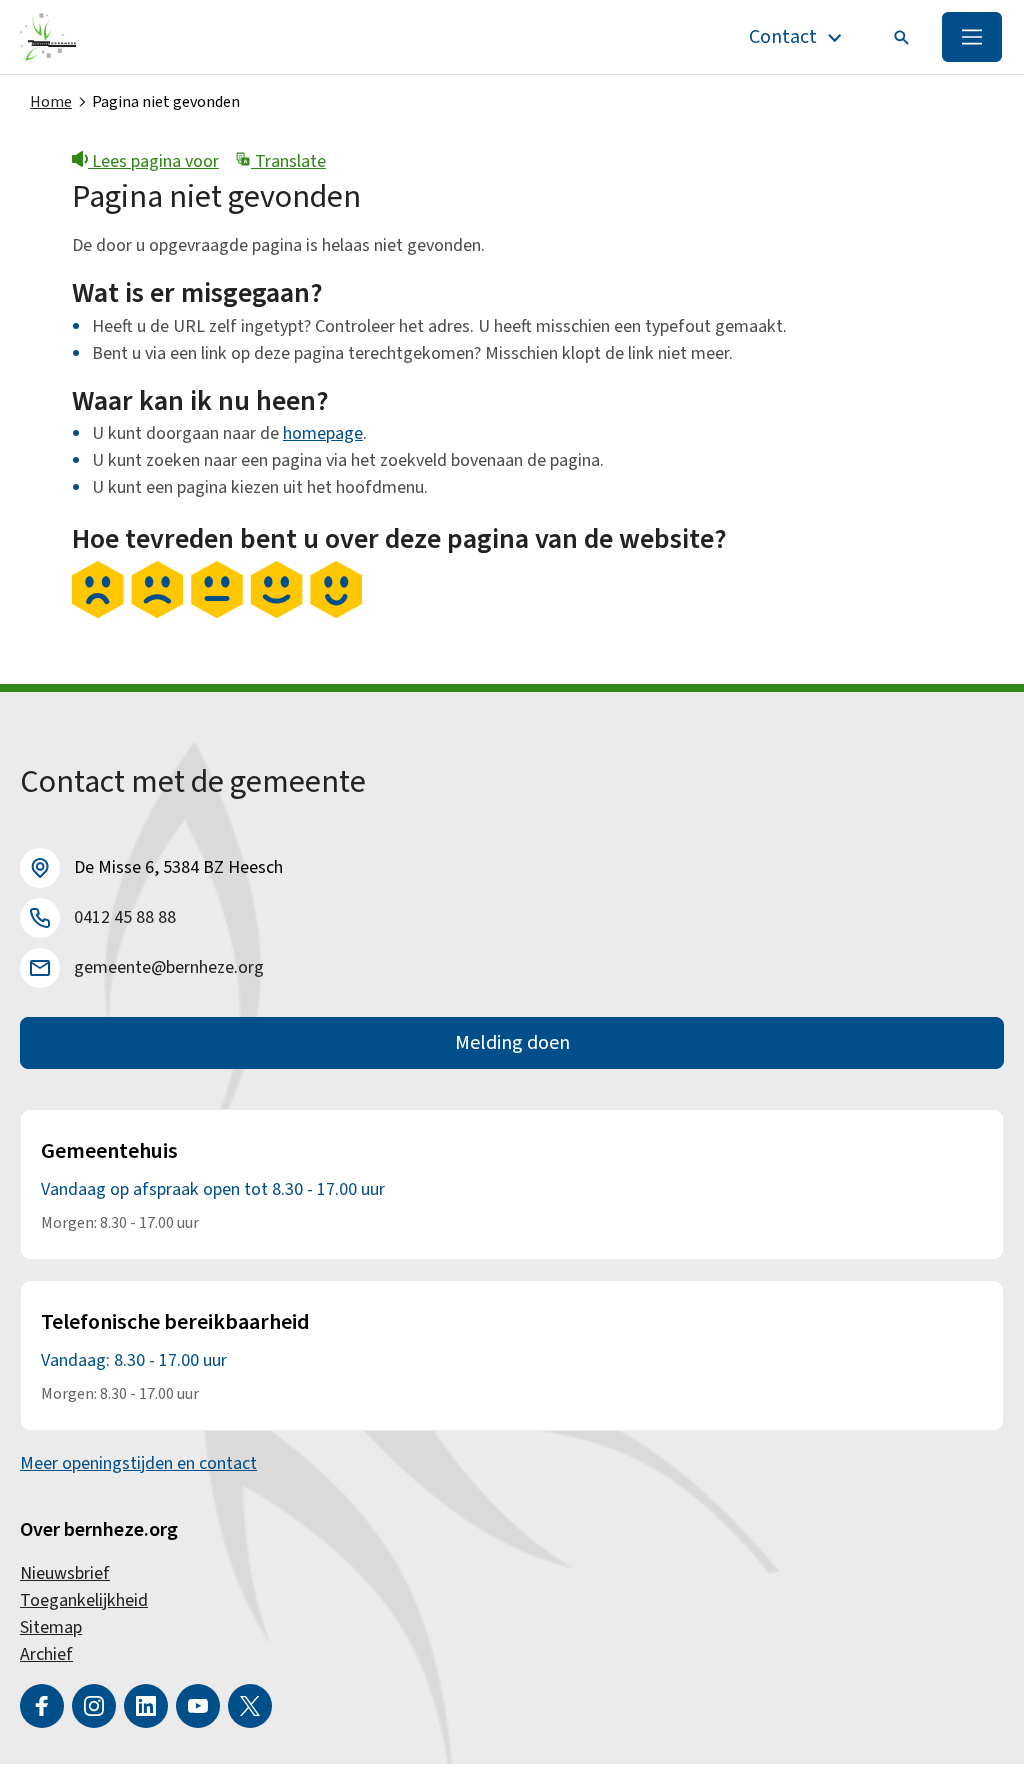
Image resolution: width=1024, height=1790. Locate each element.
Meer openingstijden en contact (138, 1463)
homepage (323, 433)
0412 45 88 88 (125, 917)
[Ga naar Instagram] (94, 1706)
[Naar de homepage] (48, 37)
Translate (288, 161)
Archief (46, 1654)
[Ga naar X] (250, 1706)
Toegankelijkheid (84, 1600)
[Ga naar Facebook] (42, 1706)
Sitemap (51, 1627)
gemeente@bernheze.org (169, 967)
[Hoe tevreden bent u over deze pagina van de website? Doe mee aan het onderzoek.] (217, 613)
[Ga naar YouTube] (198, 1706)
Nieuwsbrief (65, 1573)
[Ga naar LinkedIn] (146, 1706)
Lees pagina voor (153, 161)
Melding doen (512, 1043)
